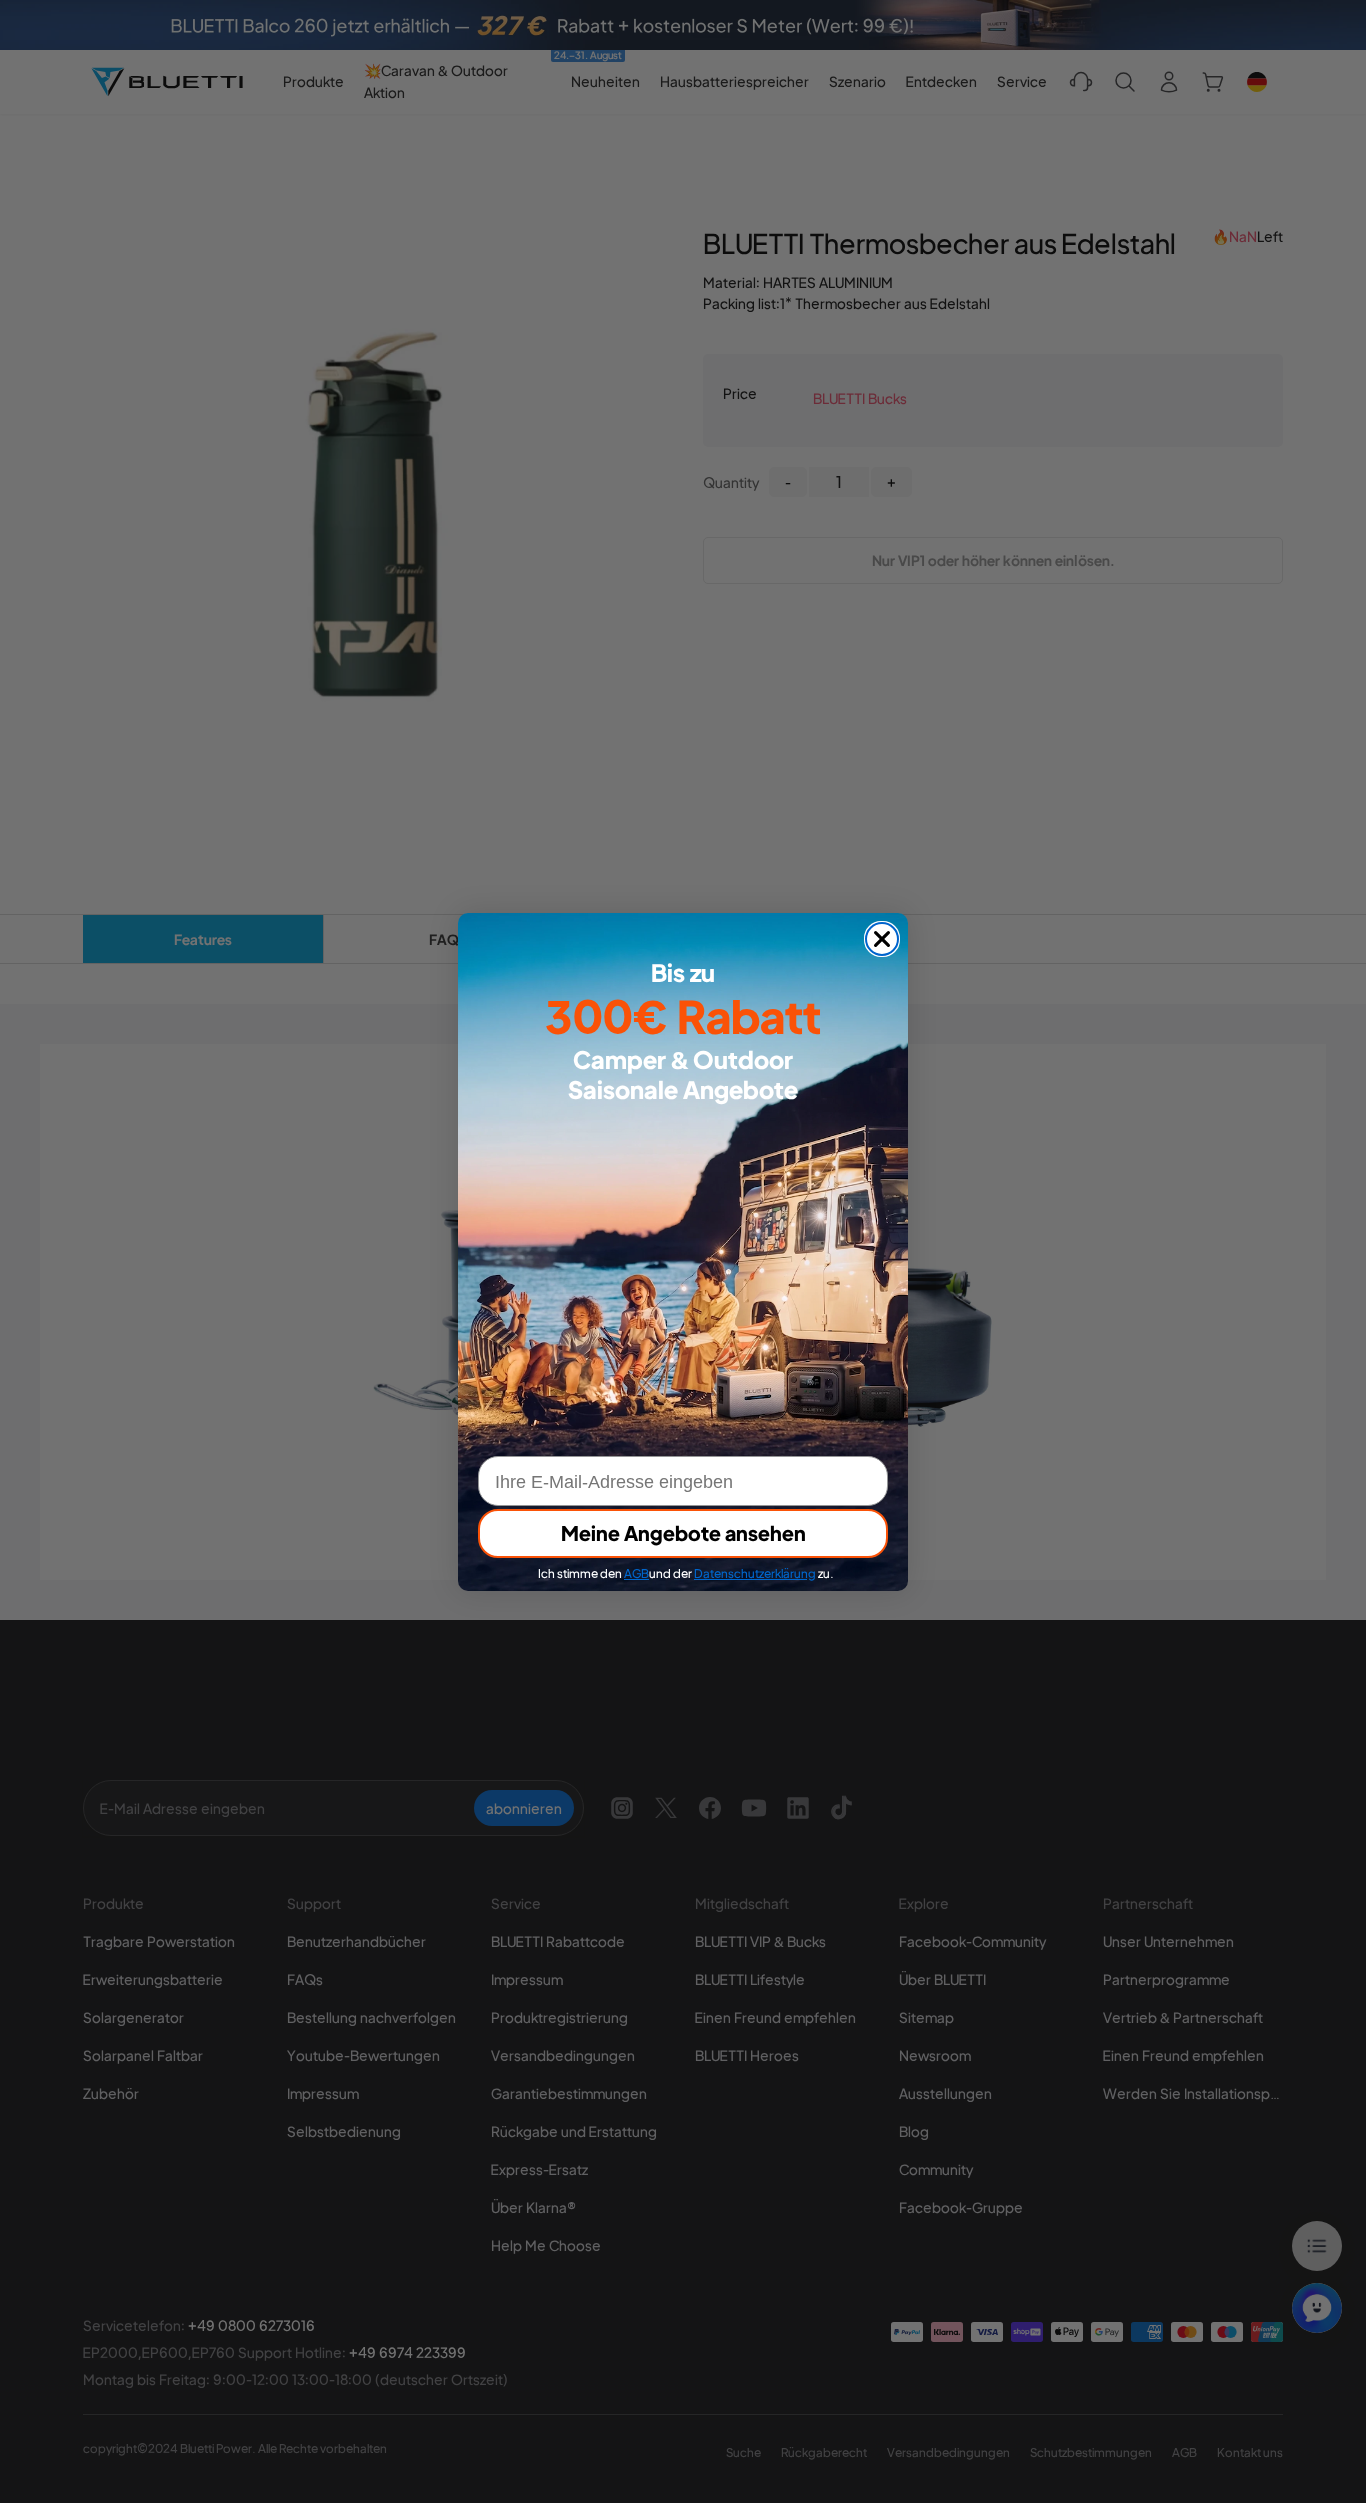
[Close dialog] (882, 939)
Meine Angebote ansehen (683, 1532)
